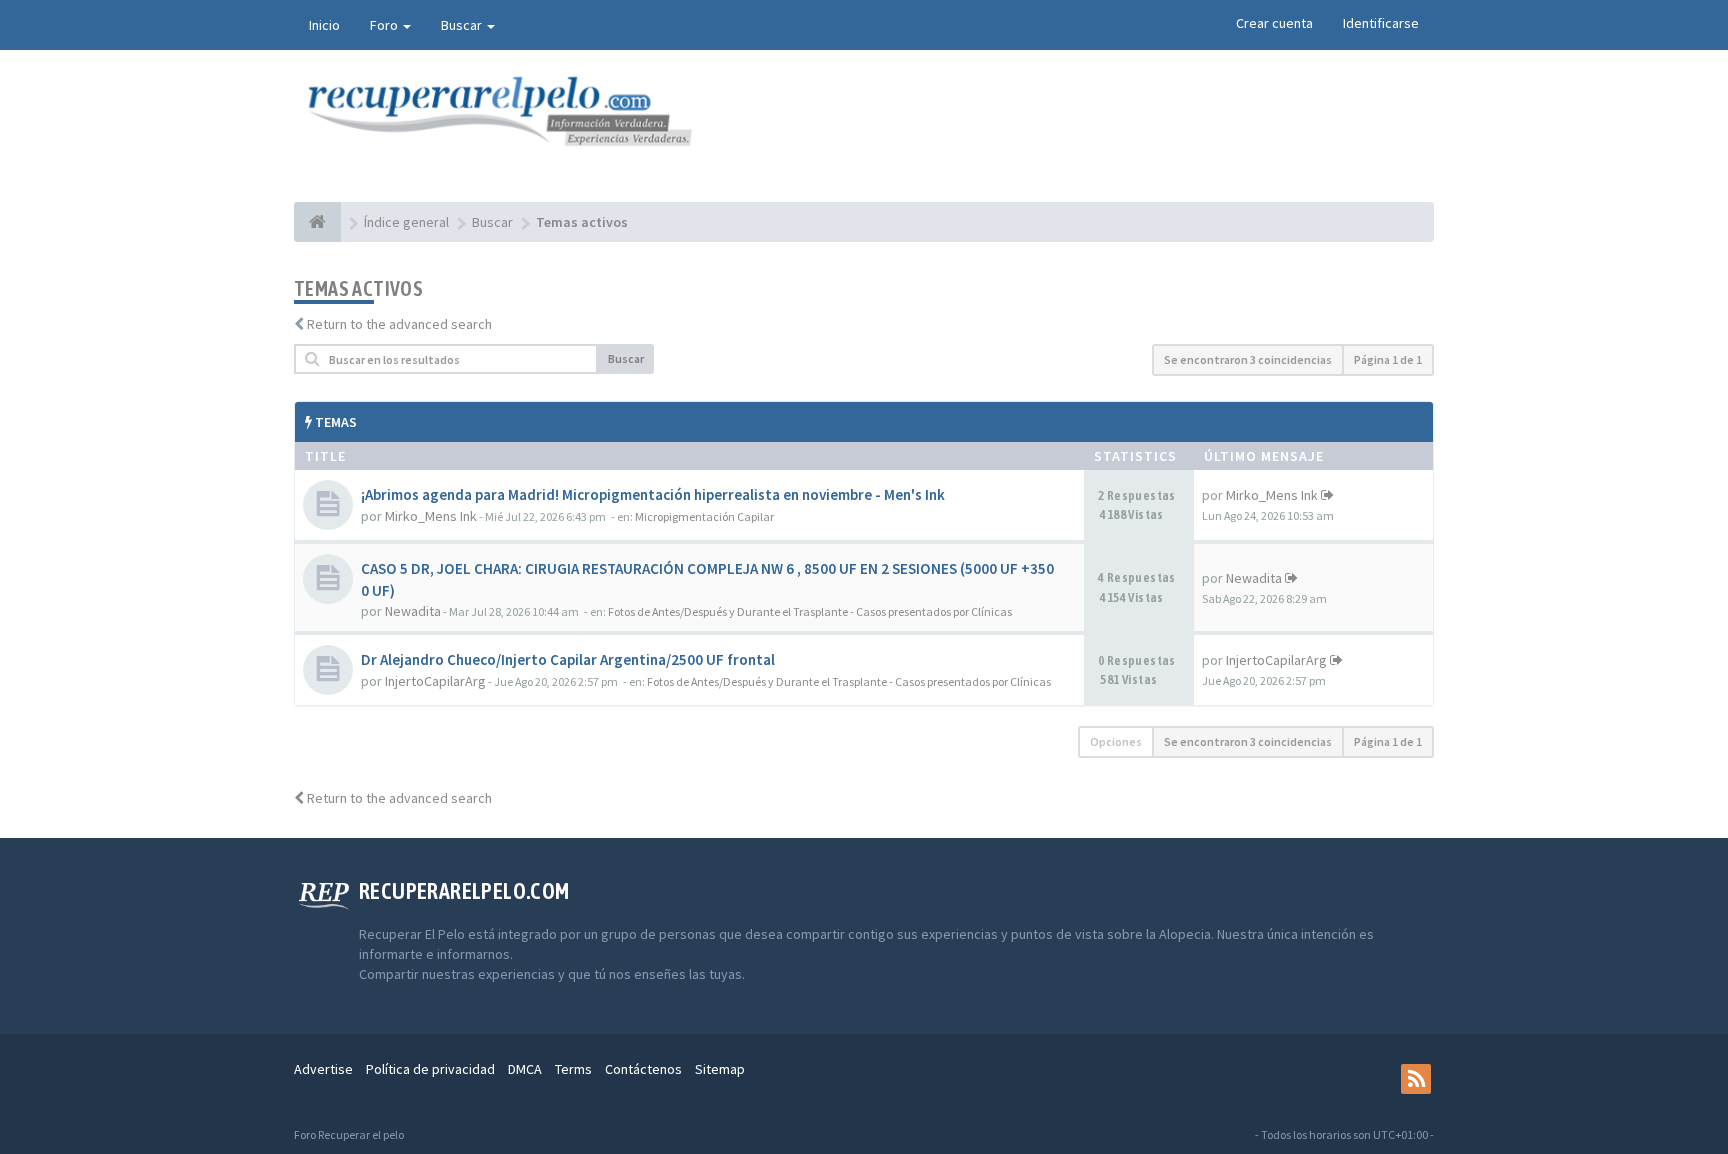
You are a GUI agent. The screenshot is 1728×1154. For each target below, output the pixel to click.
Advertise (323, 1069)
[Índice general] (317, 222)
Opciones (1116, 741)
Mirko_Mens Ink (431, 516)
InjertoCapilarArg (435, 681)
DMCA (525, 1069)
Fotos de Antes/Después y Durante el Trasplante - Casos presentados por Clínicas (810, 611)
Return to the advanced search (399, 324)
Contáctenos (643, 1069)
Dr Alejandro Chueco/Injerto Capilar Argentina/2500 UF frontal (568, 659)
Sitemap (720, 1069)
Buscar (463, 25)
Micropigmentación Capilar (704, 516)
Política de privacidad (430, 1069)
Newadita (413, 611)
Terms (573, 1069)
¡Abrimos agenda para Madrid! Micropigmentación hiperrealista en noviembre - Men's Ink (653, 494)
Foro (385, 25)
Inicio (324, 25)
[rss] (1416, 1079)
